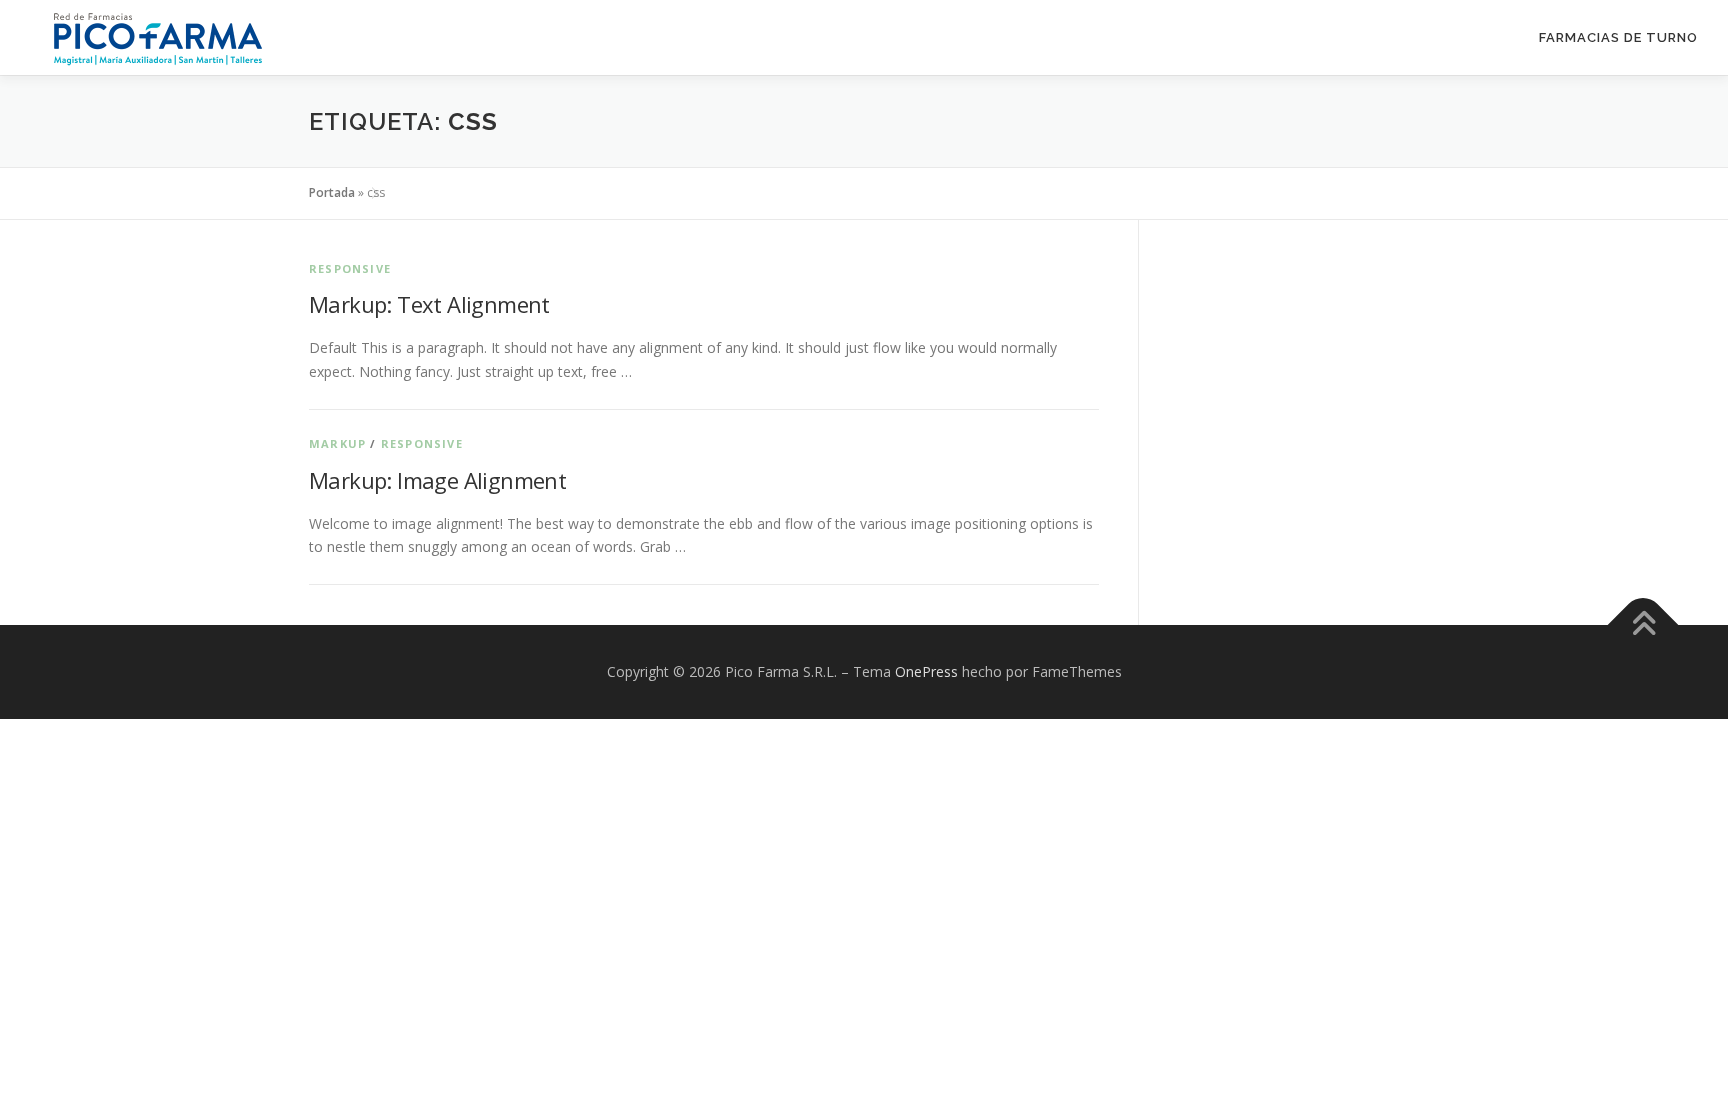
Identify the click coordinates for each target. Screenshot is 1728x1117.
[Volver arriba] (1643, 625)
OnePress (926, 671)
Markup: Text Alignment (429, 304)
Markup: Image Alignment (437, 480)
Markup (337, 443)
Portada (332, 192)
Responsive (350, 268)
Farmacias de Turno (1618, 37)
